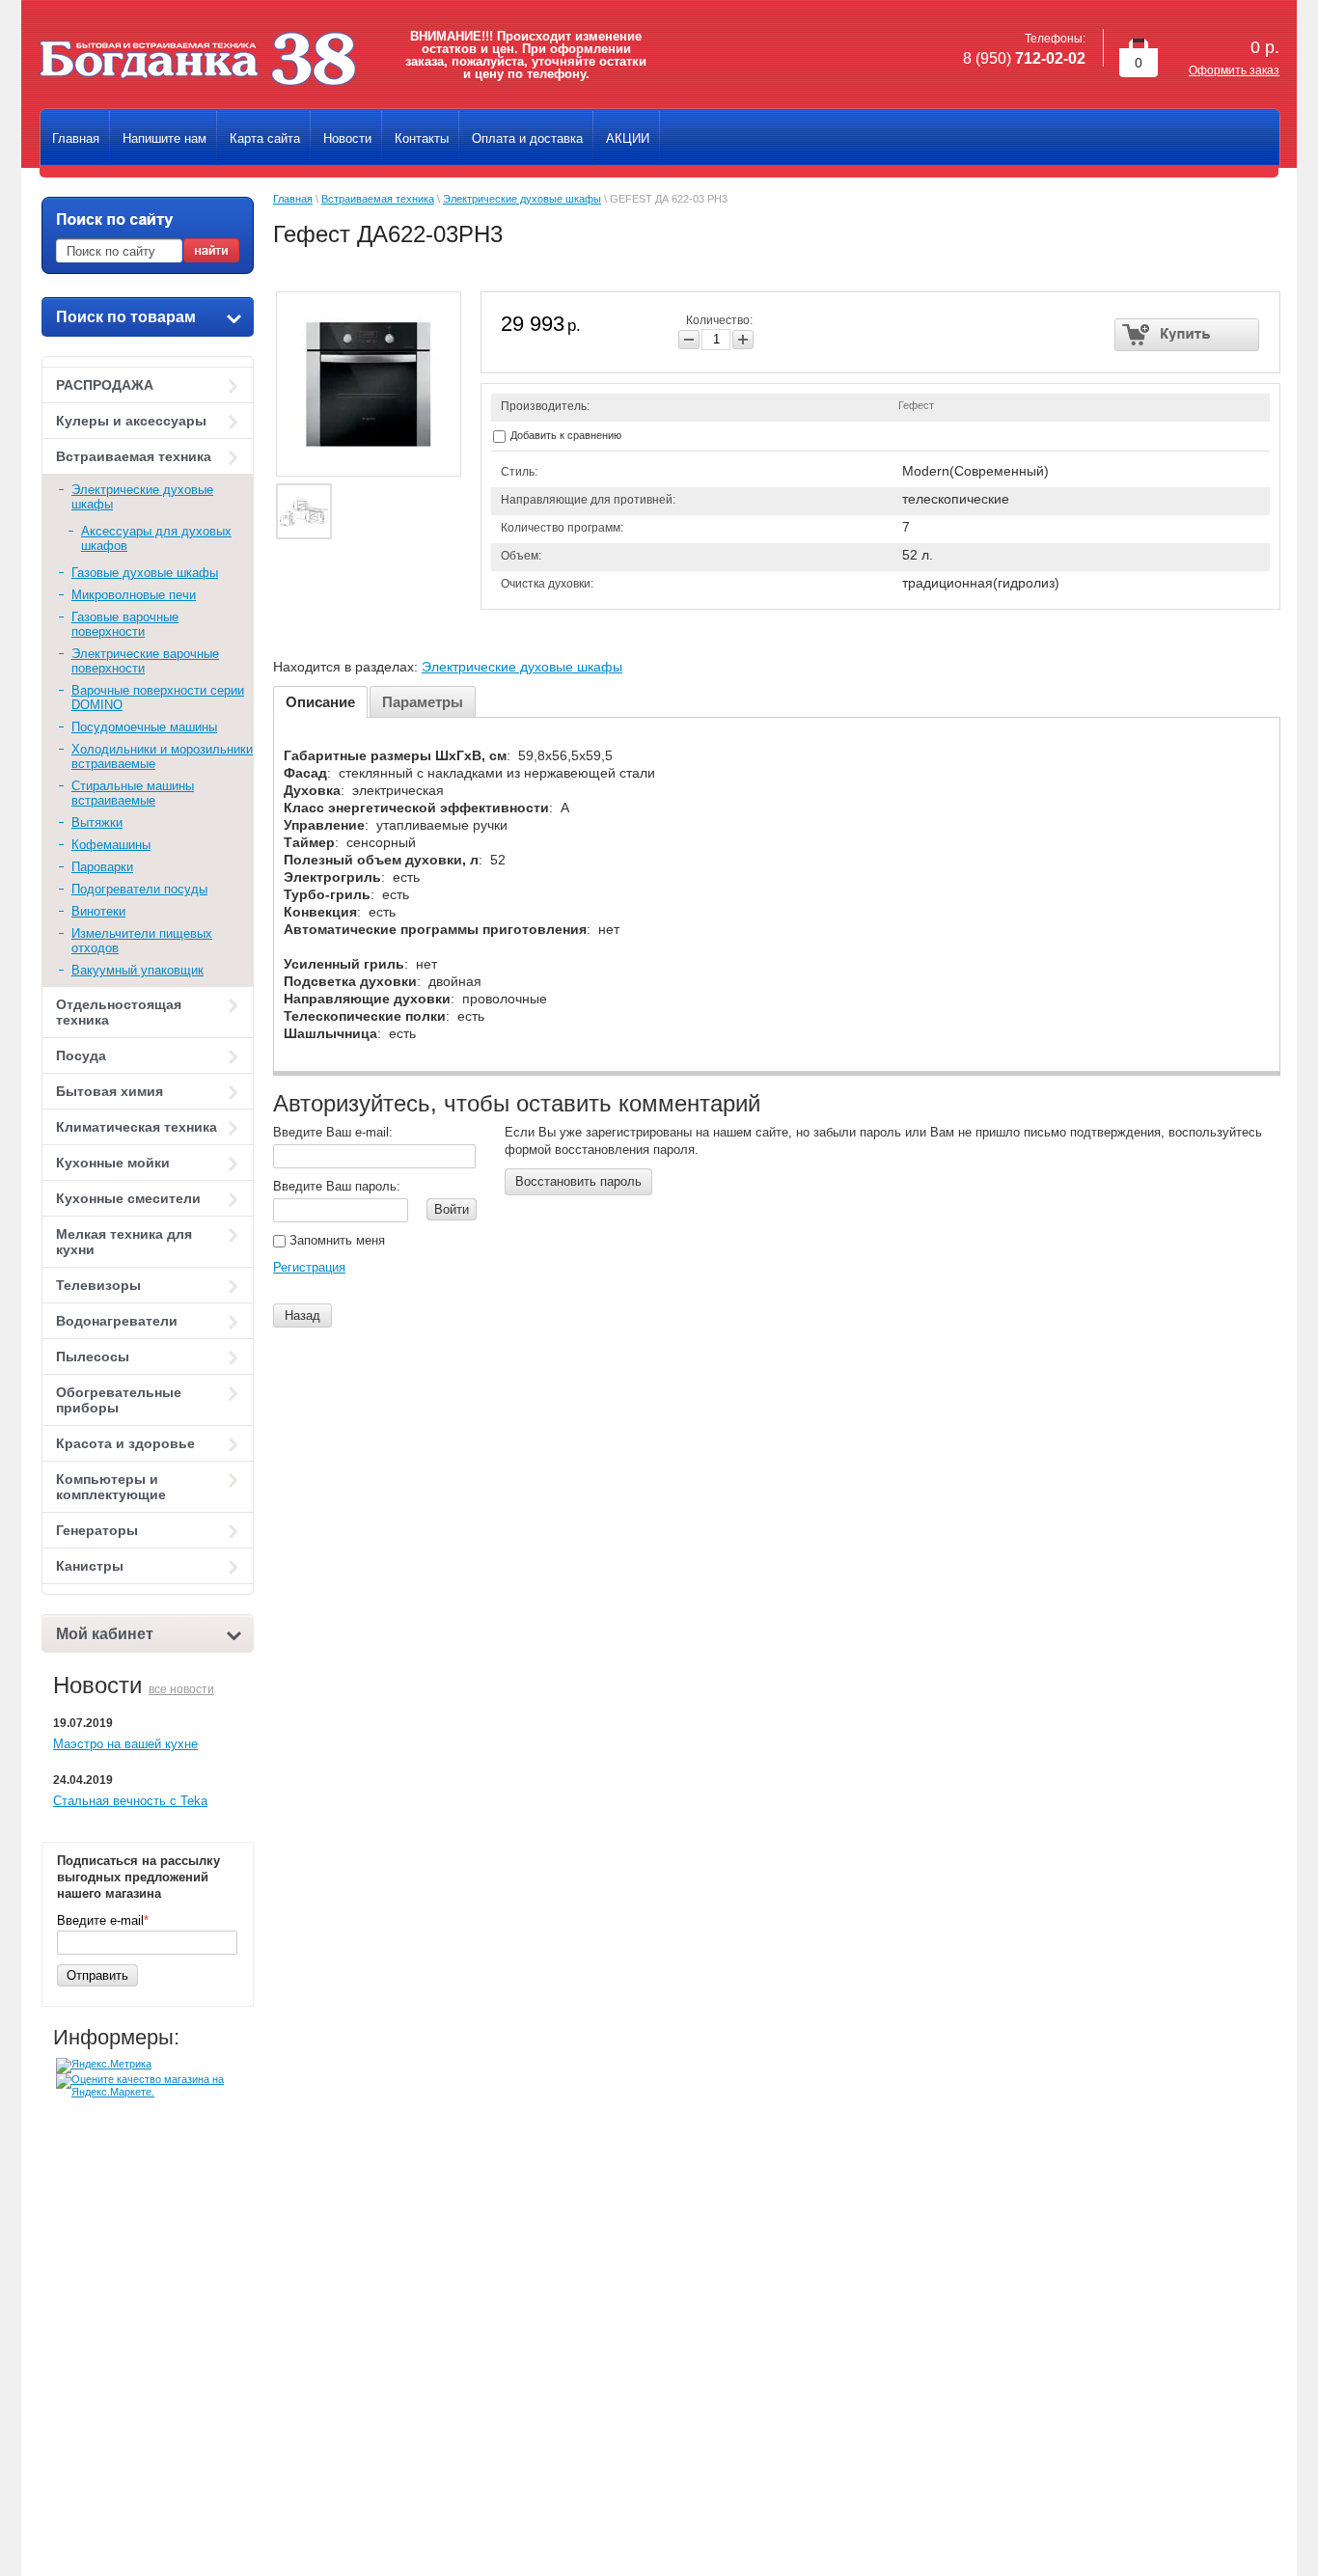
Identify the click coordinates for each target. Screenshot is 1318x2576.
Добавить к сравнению (564, 435)
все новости (181, 1689)
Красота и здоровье (125, 1443)
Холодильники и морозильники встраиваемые (162, 756)
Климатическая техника (137, 1127)
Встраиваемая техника (134, 456)
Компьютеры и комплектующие (111, 1487)
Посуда (81, 1055)
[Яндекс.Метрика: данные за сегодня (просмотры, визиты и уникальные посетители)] (104, 2066)
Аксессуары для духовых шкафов (156, 538)
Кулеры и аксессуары (131, 421)
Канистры (90, 1566)
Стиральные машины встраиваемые (133, 793)
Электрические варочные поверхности (145, 661)
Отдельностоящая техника (119, 1012)
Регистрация (309, 1267)
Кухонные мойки (113, 1163)
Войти (452, 1209)
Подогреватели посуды (139, 889)
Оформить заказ (1234, 70)
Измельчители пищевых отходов (142, 941)
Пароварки (102, 867)
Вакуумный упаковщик (137, 970)
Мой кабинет (105, 1634)
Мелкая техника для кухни (124, 1242)
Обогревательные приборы (119, 1400)
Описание (320, 702)
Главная (293, 199)
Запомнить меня (335, 1240)
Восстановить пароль (578, 1181)
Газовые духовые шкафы (145, 573)
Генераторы (97, 1530)
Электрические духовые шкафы (142, 497)
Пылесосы (93, 1357)
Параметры (423, 702)
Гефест (916, 405)
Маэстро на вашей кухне (125, 1744)
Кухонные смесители (128, 1198)
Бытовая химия (110, 1091)
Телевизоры (98, 1285)
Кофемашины (111, 845)
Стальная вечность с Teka (130, 1801)
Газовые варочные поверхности (125, 624)
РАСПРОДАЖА (105, 385)
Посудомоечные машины (144, 727)
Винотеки (98, 911)
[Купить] (1187, 335)
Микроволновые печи (134, 595)
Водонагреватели (117, 1321)
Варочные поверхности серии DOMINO (158, 698)
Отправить (97, 1975)
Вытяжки (97, 822)
